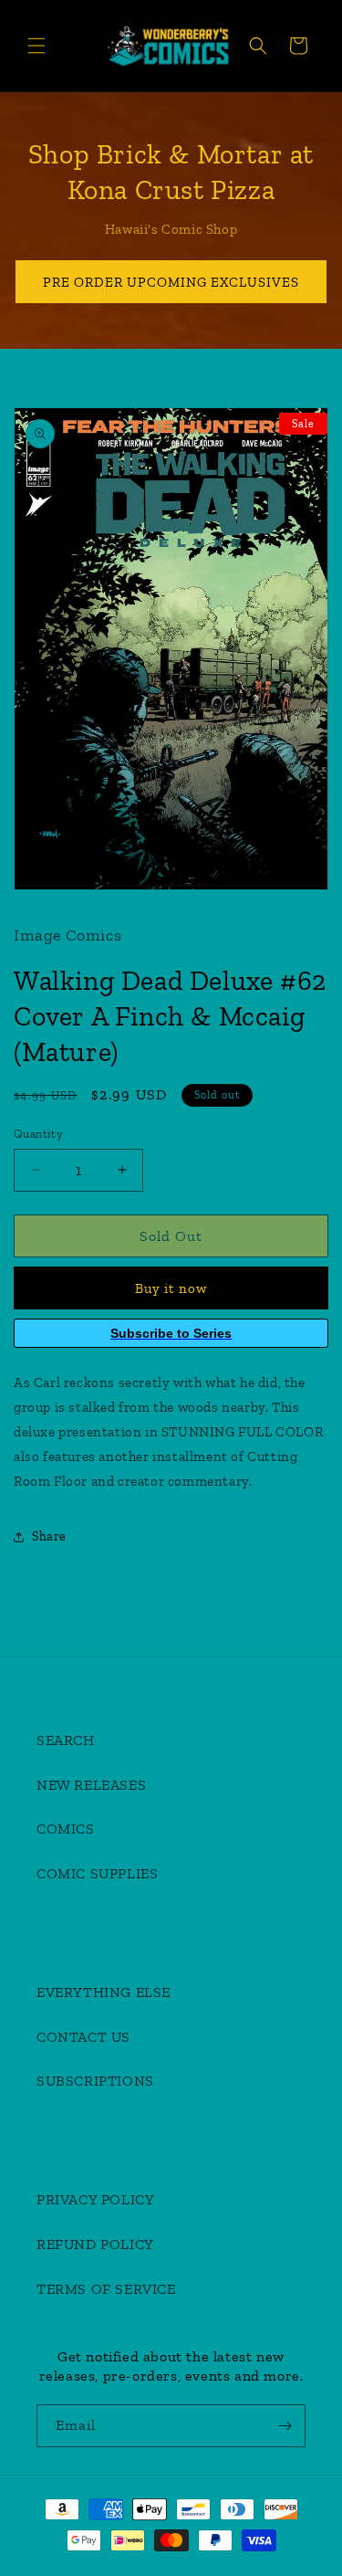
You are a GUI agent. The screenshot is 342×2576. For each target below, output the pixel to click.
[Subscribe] (285, 2426)
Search (66, 1740)
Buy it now (171, 1288)
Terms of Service (106, 2289)
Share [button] (49, 1536)
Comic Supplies (97, 1873)
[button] (36, 46)
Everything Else (104, 1992)
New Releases (91, 1785)
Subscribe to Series (171, 1333)
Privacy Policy (95, 2199)
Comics (66, 1829)
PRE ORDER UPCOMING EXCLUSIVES (171, 282)
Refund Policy (95, 2244)
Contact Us (83, 2037)
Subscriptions (95, 2081)
